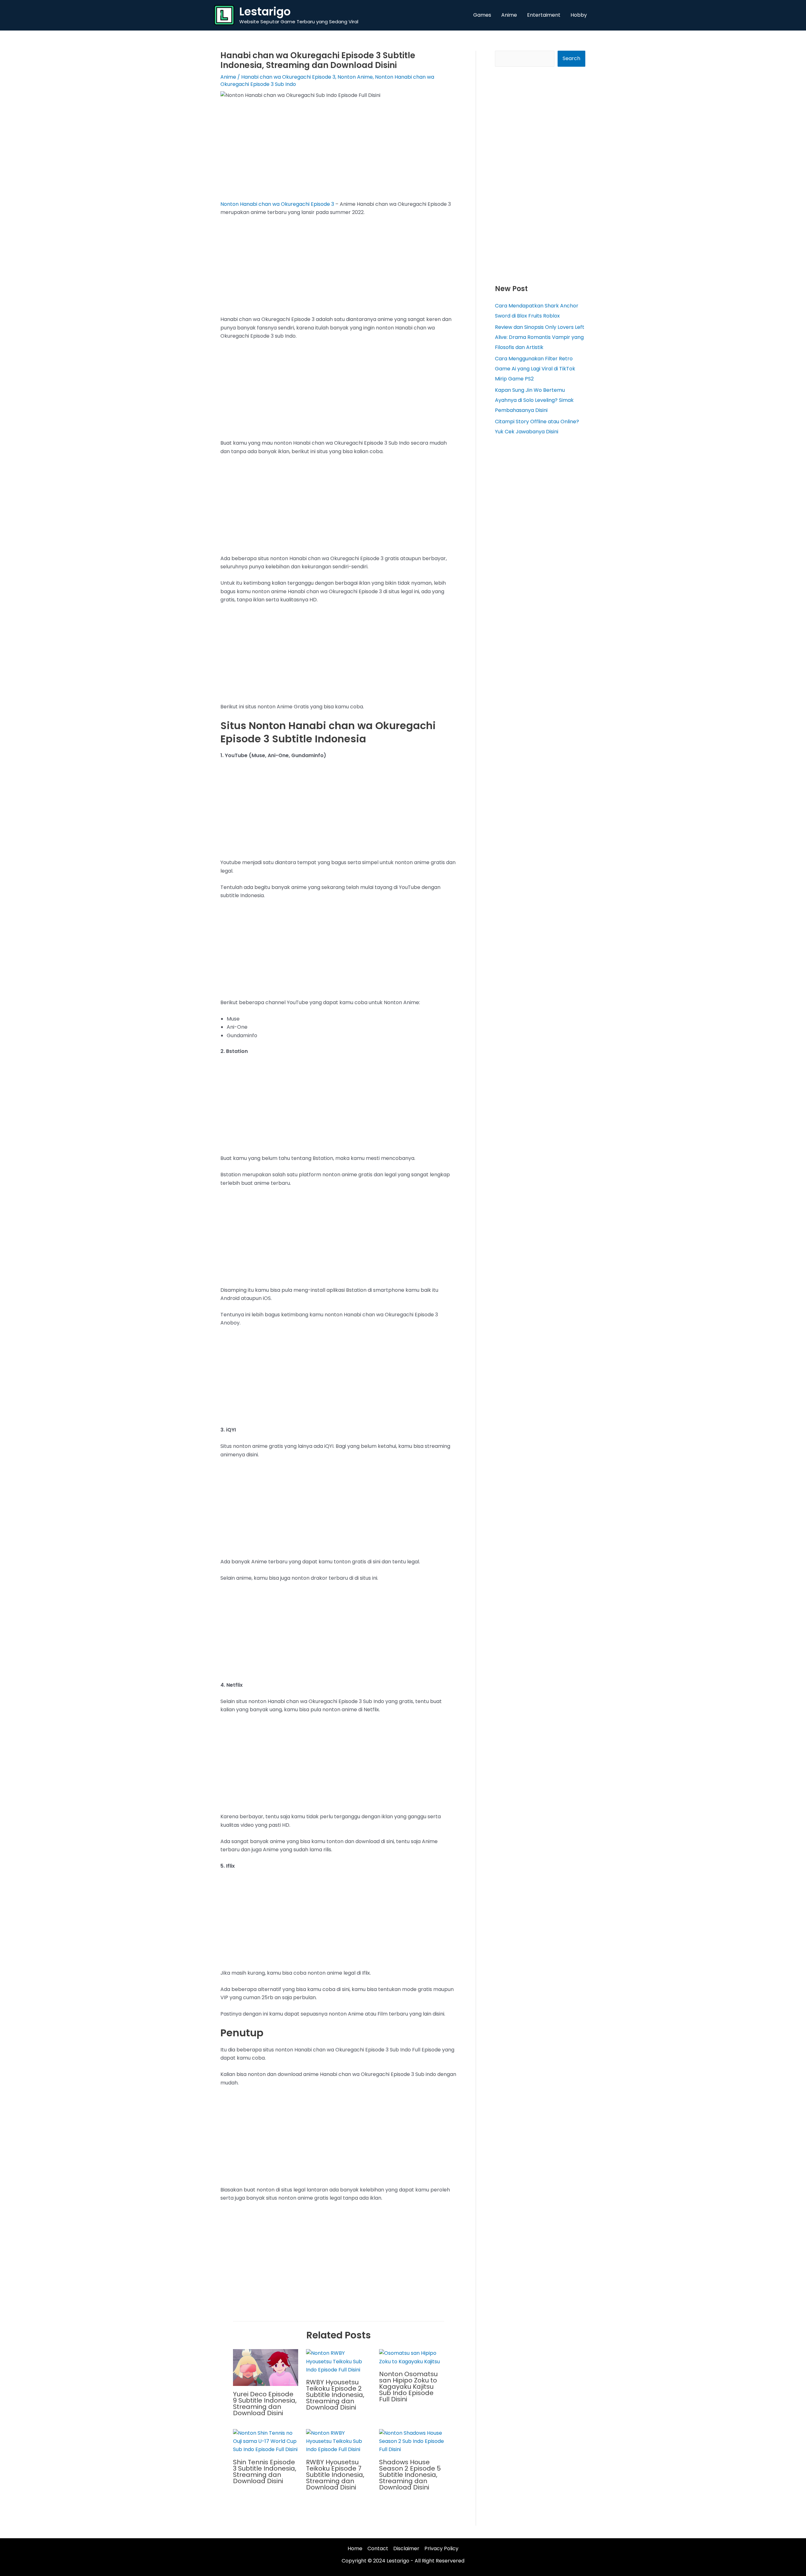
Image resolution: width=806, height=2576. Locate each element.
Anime (228, 77)
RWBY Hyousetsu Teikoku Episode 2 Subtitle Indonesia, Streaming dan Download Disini (335, 2395)
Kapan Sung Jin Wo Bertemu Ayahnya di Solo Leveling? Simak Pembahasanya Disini (534, 400)
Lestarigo (265, 11)
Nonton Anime (355, 77)
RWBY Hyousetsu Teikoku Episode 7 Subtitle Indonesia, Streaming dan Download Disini (335, 2475)
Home (355, 2548)
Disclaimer (406, 2548)
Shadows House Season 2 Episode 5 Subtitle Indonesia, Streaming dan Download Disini (410, 2475)
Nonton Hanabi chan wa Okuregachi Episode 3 (277, 204)
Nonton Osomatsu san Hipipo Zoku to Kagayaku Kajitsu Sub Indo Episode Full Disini (408, 2387)
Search (571, 58)
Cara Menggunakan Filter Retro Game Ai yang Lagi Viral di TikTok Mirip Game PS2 (535, 369)
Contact (378, 2548)
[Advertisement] (339, 154)
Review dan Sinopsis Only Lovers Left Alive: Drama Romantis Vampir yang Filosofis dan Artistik (540, 337)
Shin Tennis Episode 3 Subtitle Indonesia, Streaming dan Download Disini (265, 2472)
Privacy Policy (441, 2548)
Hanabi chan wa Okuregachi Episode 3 (288, 77)
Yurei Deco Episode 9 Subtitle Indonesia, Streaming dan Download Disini (265, 2404)
